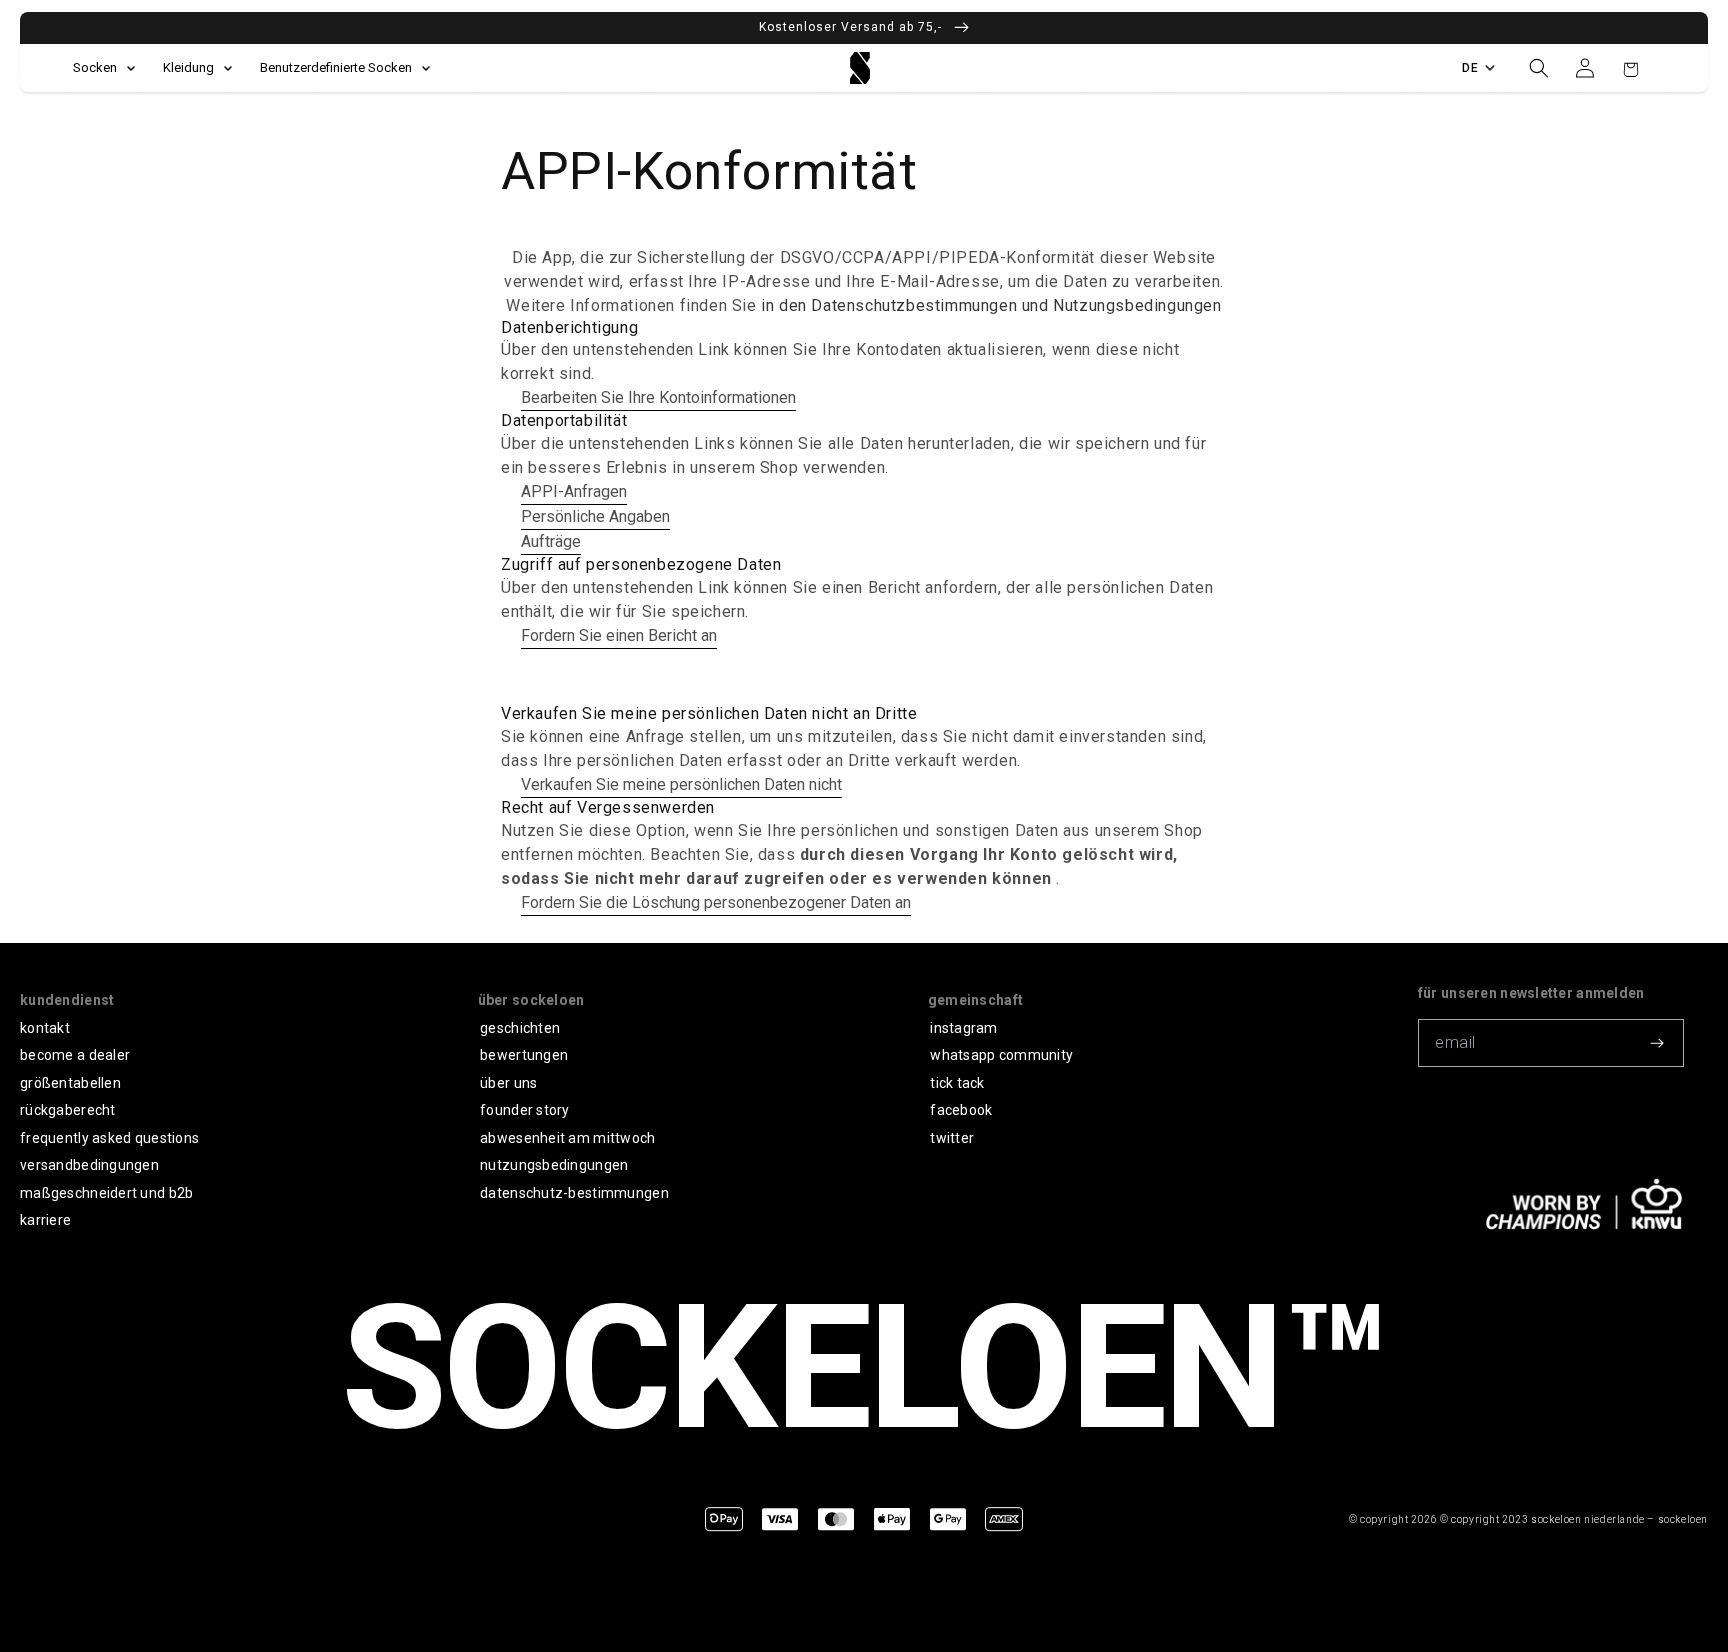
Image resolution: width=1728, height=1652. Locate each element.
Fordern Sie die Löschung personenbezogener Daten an (716, 902)
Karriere (45, 1220)
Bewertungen (524, 1055)
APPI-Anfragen (574, 491)
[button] (1539, 68)
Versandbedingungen (89, 1165)
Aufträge (551, 541)
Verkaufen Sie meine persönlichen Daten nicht (681, 784)
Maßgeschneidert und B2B (106, 1193)
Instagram (964, 1028)
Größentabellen (70, 1083)
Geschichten (520, 1028)
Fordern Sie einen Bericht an (619, 635)
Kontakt (45, 1028)
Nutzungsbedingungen (554, 1165)
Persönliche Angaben (595, 516)
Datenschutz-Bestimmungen (574, 1193)
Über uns (508, 1083)
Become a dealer (75, 1055)
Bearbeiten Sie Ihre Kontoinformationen (658, 397)
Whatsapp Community (1001, 1055)
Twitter (952, 1138)
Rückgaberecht (68, 1110)
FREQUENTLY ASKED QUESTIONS (109, 1138)
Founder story (525, 1110)
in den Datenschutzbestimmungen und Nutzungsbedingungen (991, 305)
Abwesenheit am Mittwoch (567, 1138)
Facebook (961, 1110)
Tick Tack (957, 1083)
